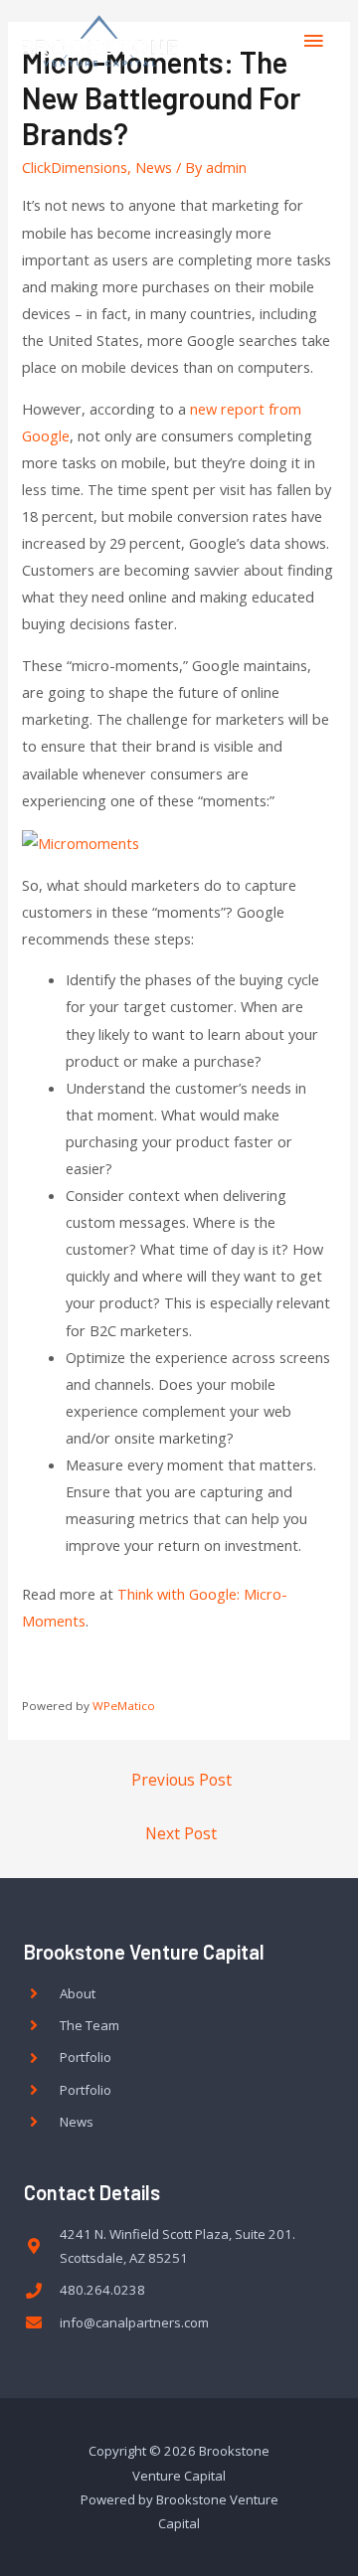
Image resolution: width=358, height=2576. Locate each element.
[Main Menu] (313, 41)
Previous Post (181, 1780)
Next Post (181, 1833)
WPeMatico (124, 1706)
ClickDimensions (75, 167)
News (154, 167)
